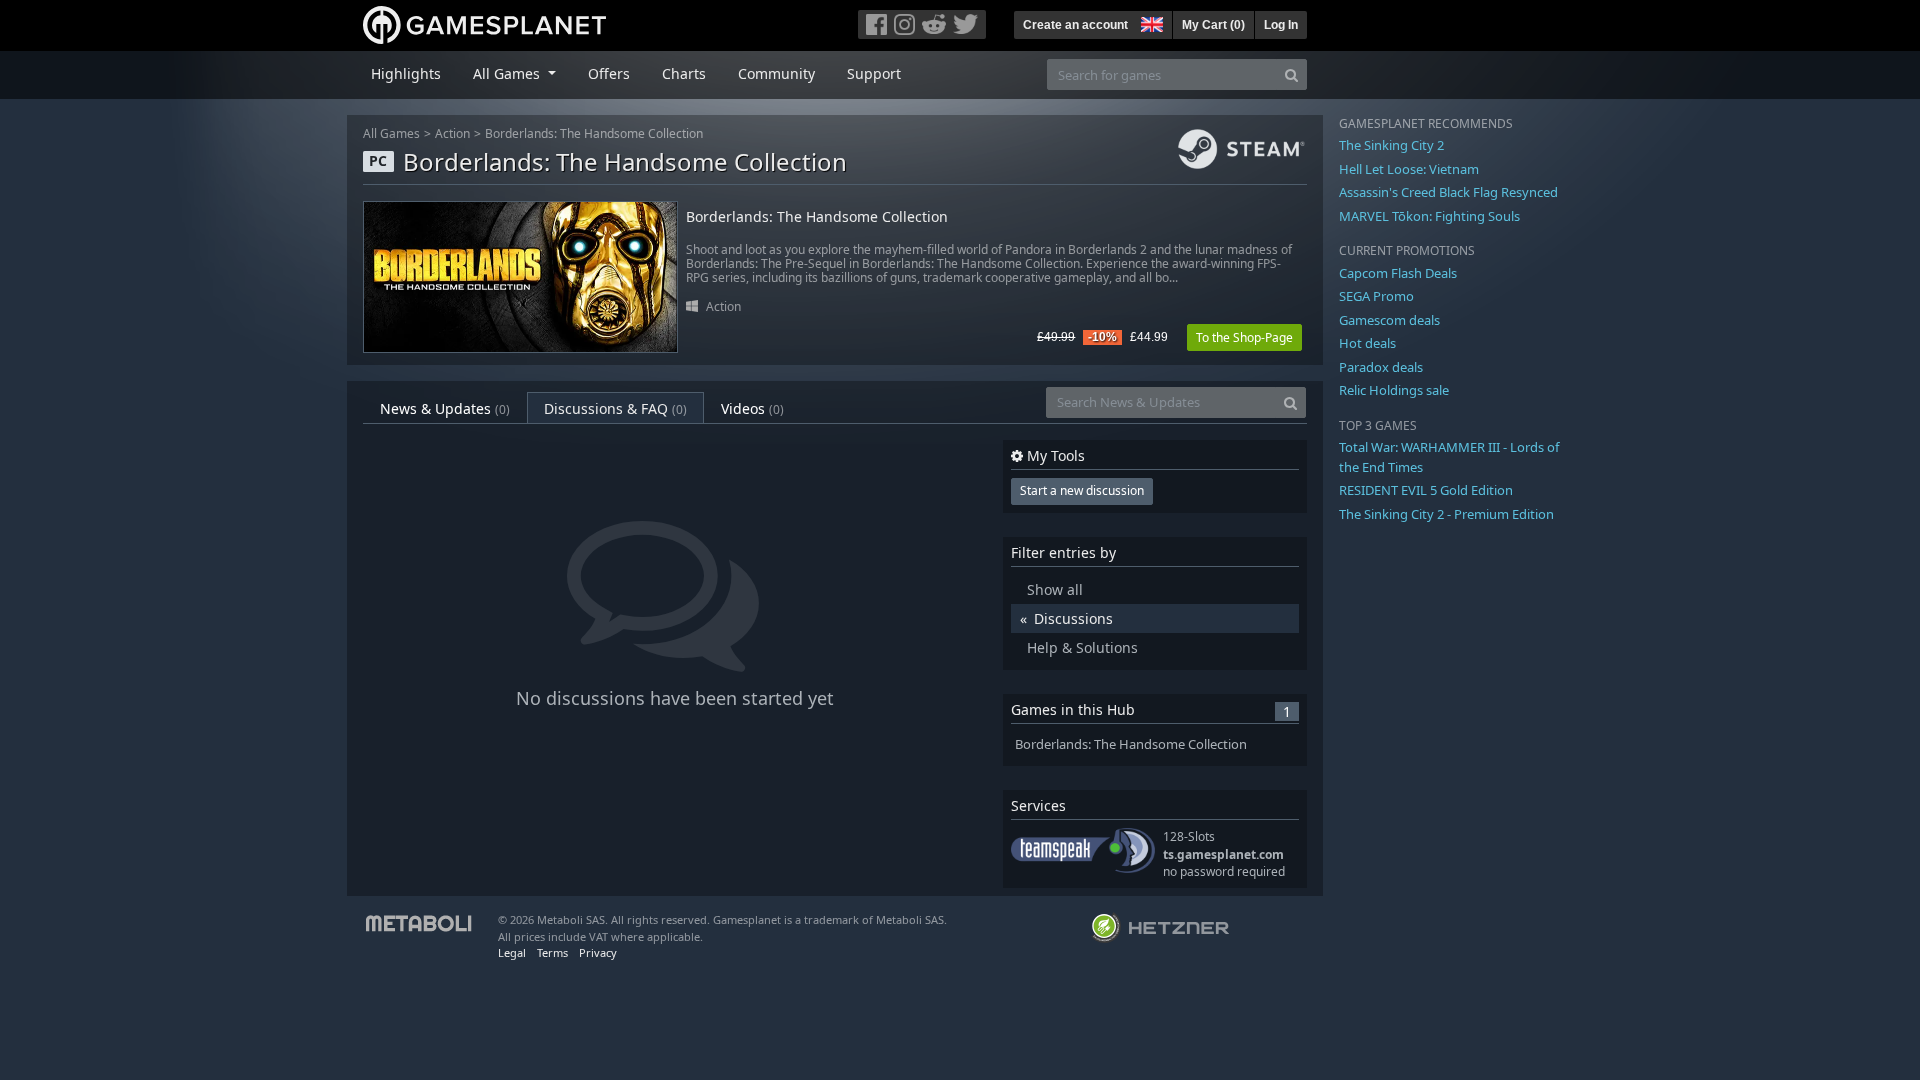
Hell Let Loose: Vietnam (1409, 169)
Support (874, 73)
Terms (552, 952)
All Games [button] (508, 73)
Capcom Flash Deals (1398, 273)
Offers (609, 73)
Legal (512, 952)
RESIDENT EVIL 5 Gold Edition (1426, 490)
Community (776, 73)
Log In (1281, 25)
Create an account (1075, 25)
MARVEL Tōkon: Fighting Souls (1429, 216)
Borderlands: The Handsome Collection (594, 133)
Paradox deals (1381, 367)
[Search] (1291, 74)
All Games (391, 133)
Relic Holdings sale (1394, 390)
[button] (1150, 22)
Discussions (1073, 618)
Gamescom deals (1389, 320)
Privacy (598, 952)
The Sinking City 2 (1391, 145)
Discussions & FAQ (615, 408)
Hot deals (1367, 343)
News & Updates (445, 408)
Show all (1055, 589)
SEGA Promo (1376, 296)
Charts (684, 73)
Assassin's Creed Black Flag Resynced (1448, 192)
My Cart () (1213, 25)
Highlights (406, 73)
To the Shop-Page (1244, 337)
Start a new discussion (1082, 490)
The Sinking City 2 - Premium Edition (1446, 514)
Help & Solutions (1082, 647)
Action (452, 133)
